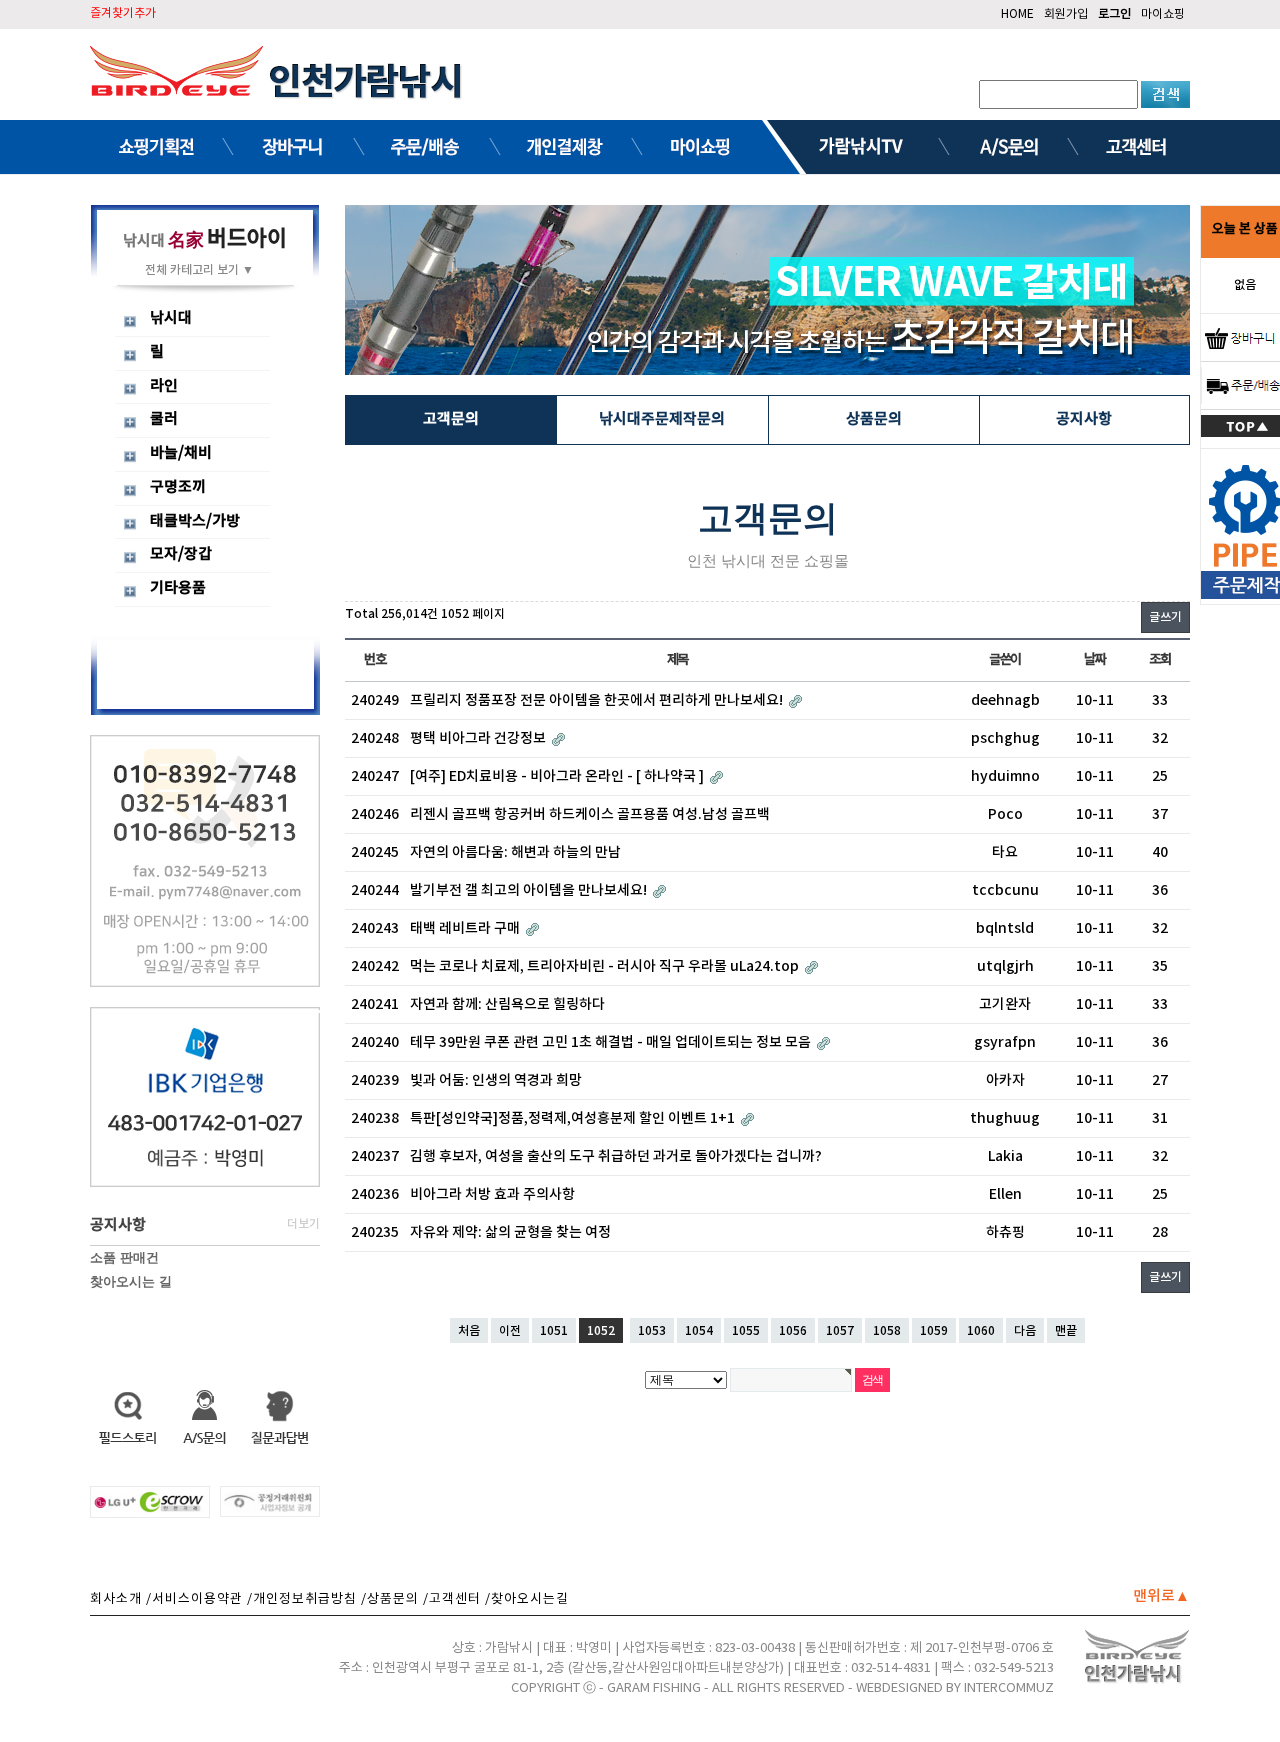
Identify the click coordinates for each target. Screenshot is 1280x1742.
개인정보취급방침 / (310, 1599)
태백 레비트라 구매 (466, 928)
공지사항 (1084, 419)
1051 (554, 1331)
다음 (1025, 1331)
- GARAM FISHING (651, 1688)
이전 (510, 1331)
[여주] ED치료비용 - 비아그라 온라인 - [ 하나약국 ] (558, 776)
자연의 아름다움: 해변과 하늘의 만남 (515, 852)
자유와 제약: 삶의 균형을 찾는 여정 (510, 1232)
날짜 (1094, 660)
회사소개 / (121, 1599)
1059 (934, 1331)
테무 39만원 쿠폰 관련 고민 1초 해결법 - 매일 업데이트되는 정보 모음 (612, 1042)
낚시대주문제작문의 (662, 419)
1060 (981, 1331)
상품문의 (874, 419)
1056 (793, 1331)
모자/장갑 (181, 554)
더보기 (303, 1224)
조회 (1159, 660)
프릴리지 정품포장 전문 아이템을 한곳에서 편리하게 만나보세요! (598, 700)
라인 (164, 386)
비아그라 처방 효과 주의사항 (492, 1194)
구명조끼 (178, 487)
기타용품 (178, 588)
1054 (699, 1331)
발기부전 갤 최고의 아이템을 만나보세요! (530, 890)
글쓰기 (1165, 617)
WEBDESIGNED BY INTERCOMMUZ (955, 1688)
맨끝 (1066, 1331)
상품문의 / (398, 1599)
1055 (746, 1331)
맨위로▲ (1161, 1596)
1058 (887, 1331)
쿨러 (164, 419)
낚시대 (171, 318)
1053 (652, 1331)
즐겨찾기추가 (123, 13)
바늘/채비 (181, 453)
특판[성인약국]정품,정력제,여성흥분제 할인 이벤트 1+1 (574, 1118)
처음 (469, 1331)
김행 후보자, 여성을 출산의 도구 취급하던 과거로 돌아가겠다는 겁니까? (616, 1156)
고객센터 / (460, 1599)
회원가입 (1066, 14)
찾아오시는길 (530, 1599)
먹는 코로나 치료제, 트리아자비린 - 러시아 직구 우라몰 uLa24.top (606, 966)
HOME (1017, 14)
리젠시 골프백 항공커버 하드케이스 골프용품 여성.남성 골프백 (590, 814)
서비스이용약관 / (202, 1599)
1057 (840, 1331)
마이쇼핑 (1163, 14)
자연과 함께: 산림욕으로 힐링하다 (507, 1004)
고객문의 (451, 419)
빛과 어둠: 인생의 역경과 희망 (496, 1080)
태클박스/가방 (195, 521)
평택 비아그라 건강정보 (479, 738)
